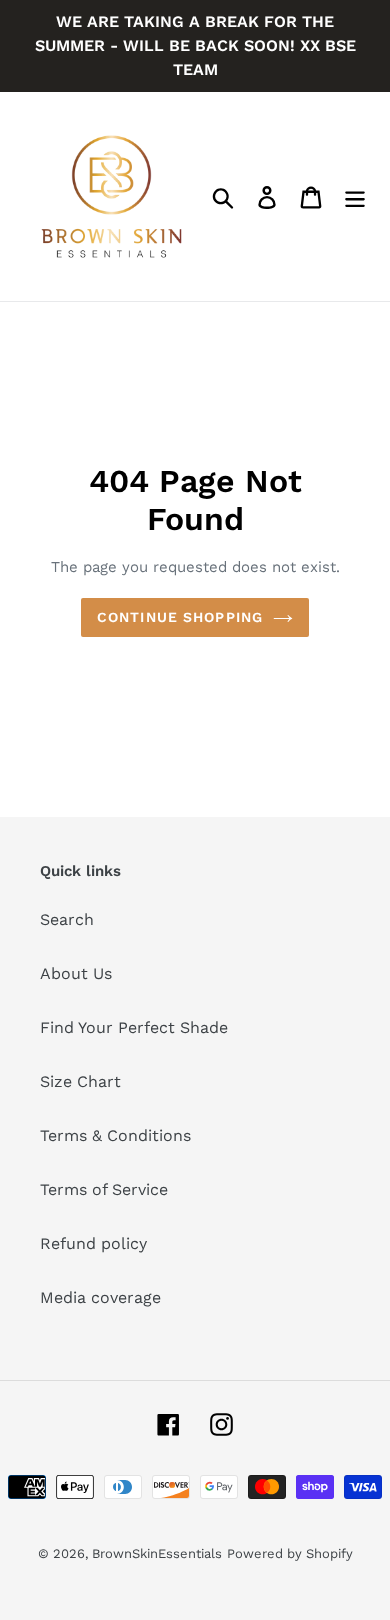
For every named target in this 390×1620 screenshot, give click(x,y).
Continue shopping (180, 617)
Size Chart (80, 1081)
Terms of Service (104, 1189)
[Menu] (355, 196)
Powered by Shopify (290, 1553)
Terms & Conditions (115, 1135)
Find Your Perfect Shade (134, 1027)
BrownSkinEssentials (157, 1553)
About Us (76, 973)
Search (67, 919)
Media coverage (100, 1297)
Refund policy (93, 1243)
